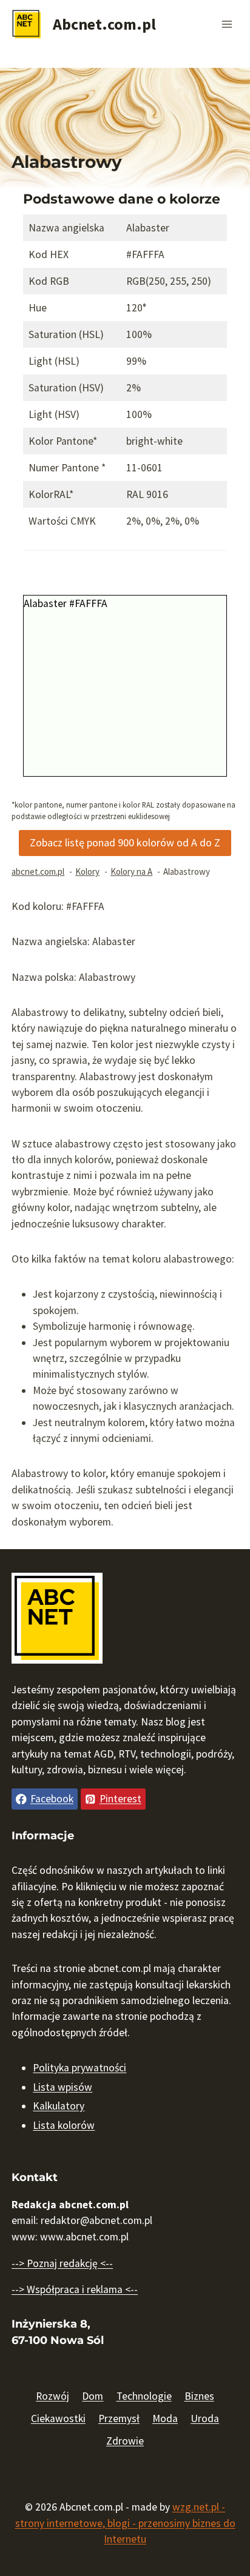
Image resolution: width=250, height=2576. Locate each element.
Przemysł (119, 2418)
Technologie (144, 2396)
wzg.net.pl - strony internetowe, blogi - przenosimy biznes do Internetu (125, 2523)
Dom (93, 2396)
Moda (165, 2418)
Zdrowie (125, 2441)
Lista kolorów (64, 2125)
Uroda (205, 2418)
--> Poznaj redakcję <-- (62, 2263)
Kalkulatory (59, 2106)
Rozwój (52, 2396)
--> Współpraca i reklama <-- (75, 2289)
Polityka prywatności (79, 2068)
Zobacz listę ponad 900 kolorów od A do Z (125, 842)
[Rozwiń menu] (227, 24)
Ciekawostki (58, 2418)
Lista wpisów (62, 2087)
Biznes (199, 2396)
